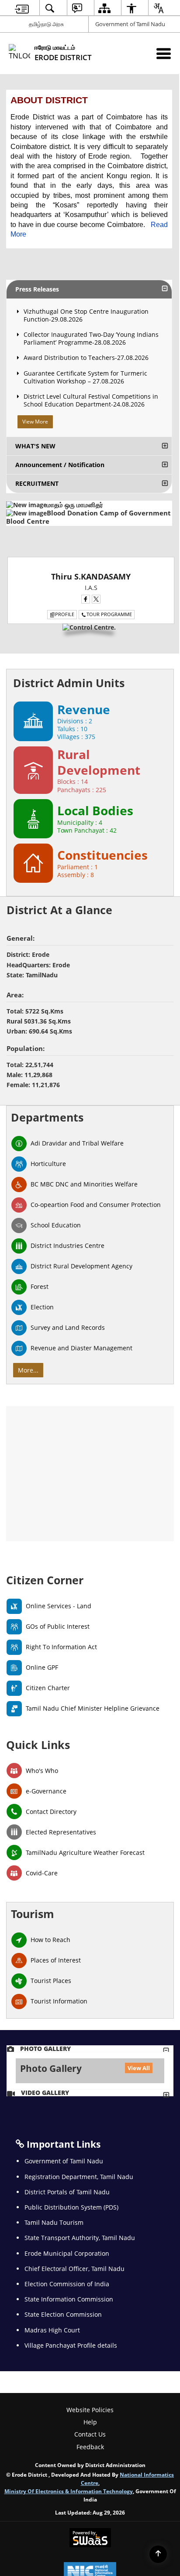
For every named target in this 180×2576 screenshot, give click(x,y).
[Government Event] (90, 1288)
